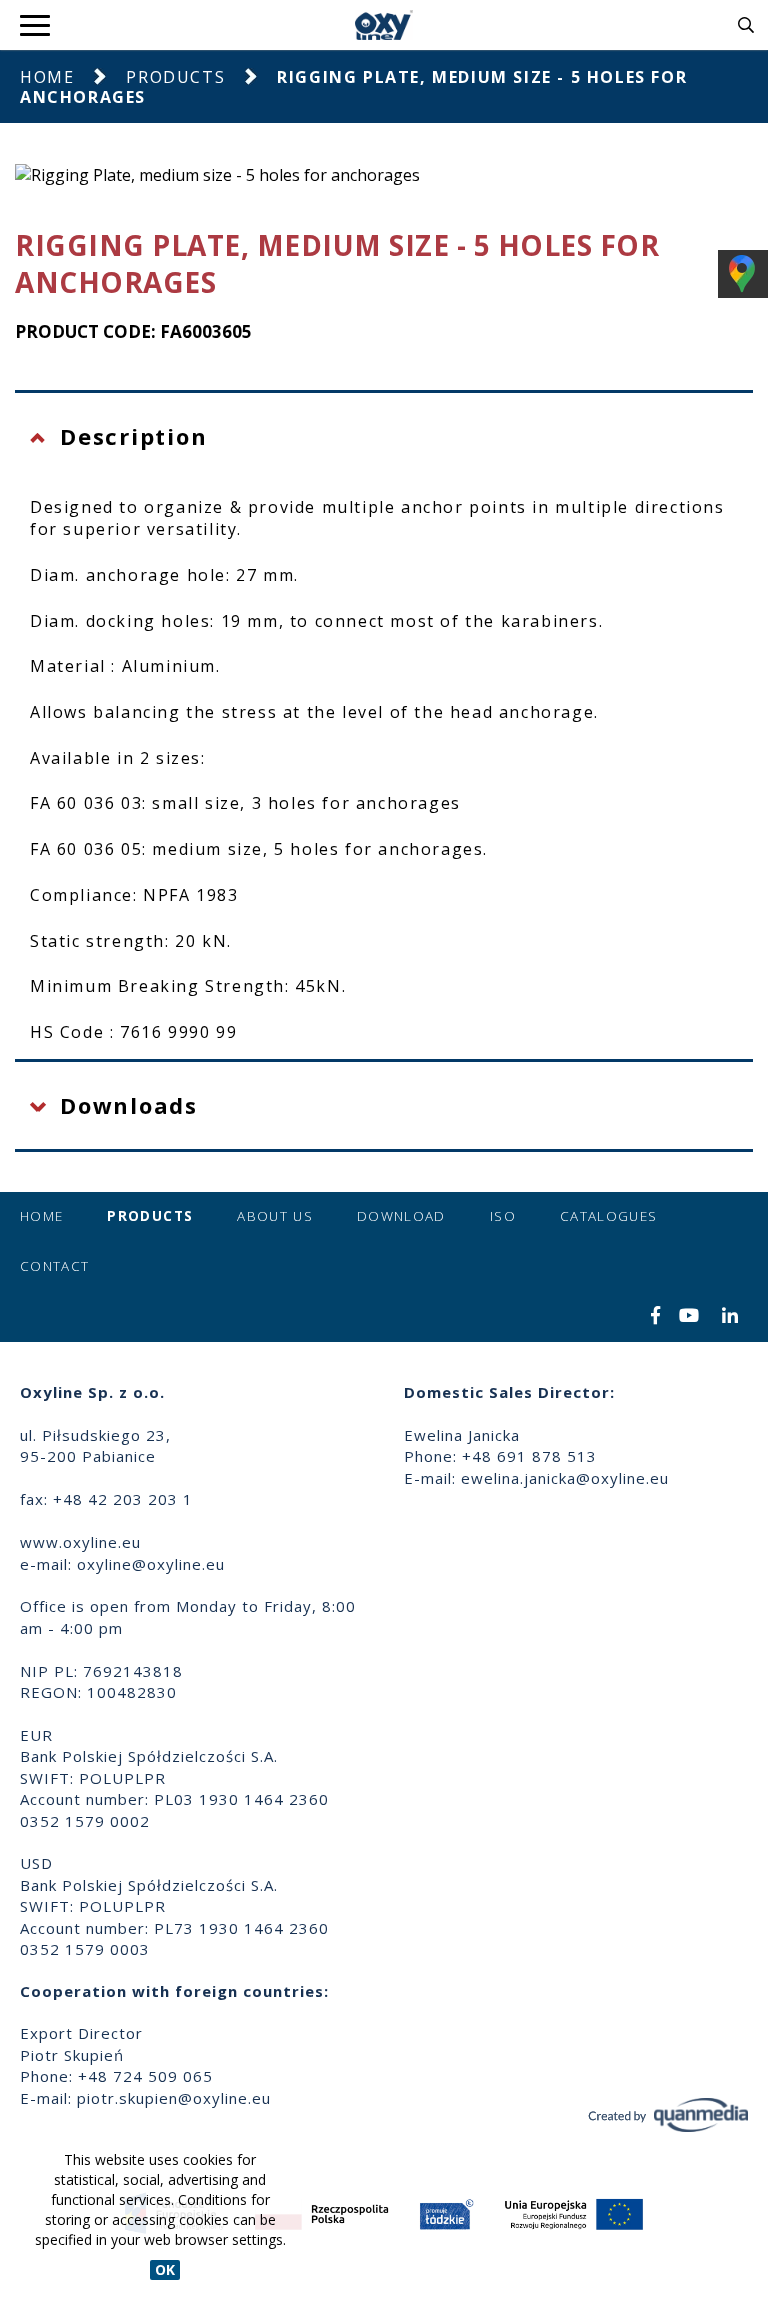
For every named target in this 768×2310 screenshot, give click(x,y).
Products (175, 77)
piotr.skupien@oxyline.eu (174, 2098)
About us (275, 1216)
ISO (503, 1216)
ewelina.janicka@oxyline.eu (565, 1478)
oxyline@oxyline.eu (151, 1564)
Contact (54, 1266)
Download (401, 1216)
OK (165, 2269)
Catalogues (609, 1216)
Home (47, 77)
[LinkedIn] (730, 1317)
